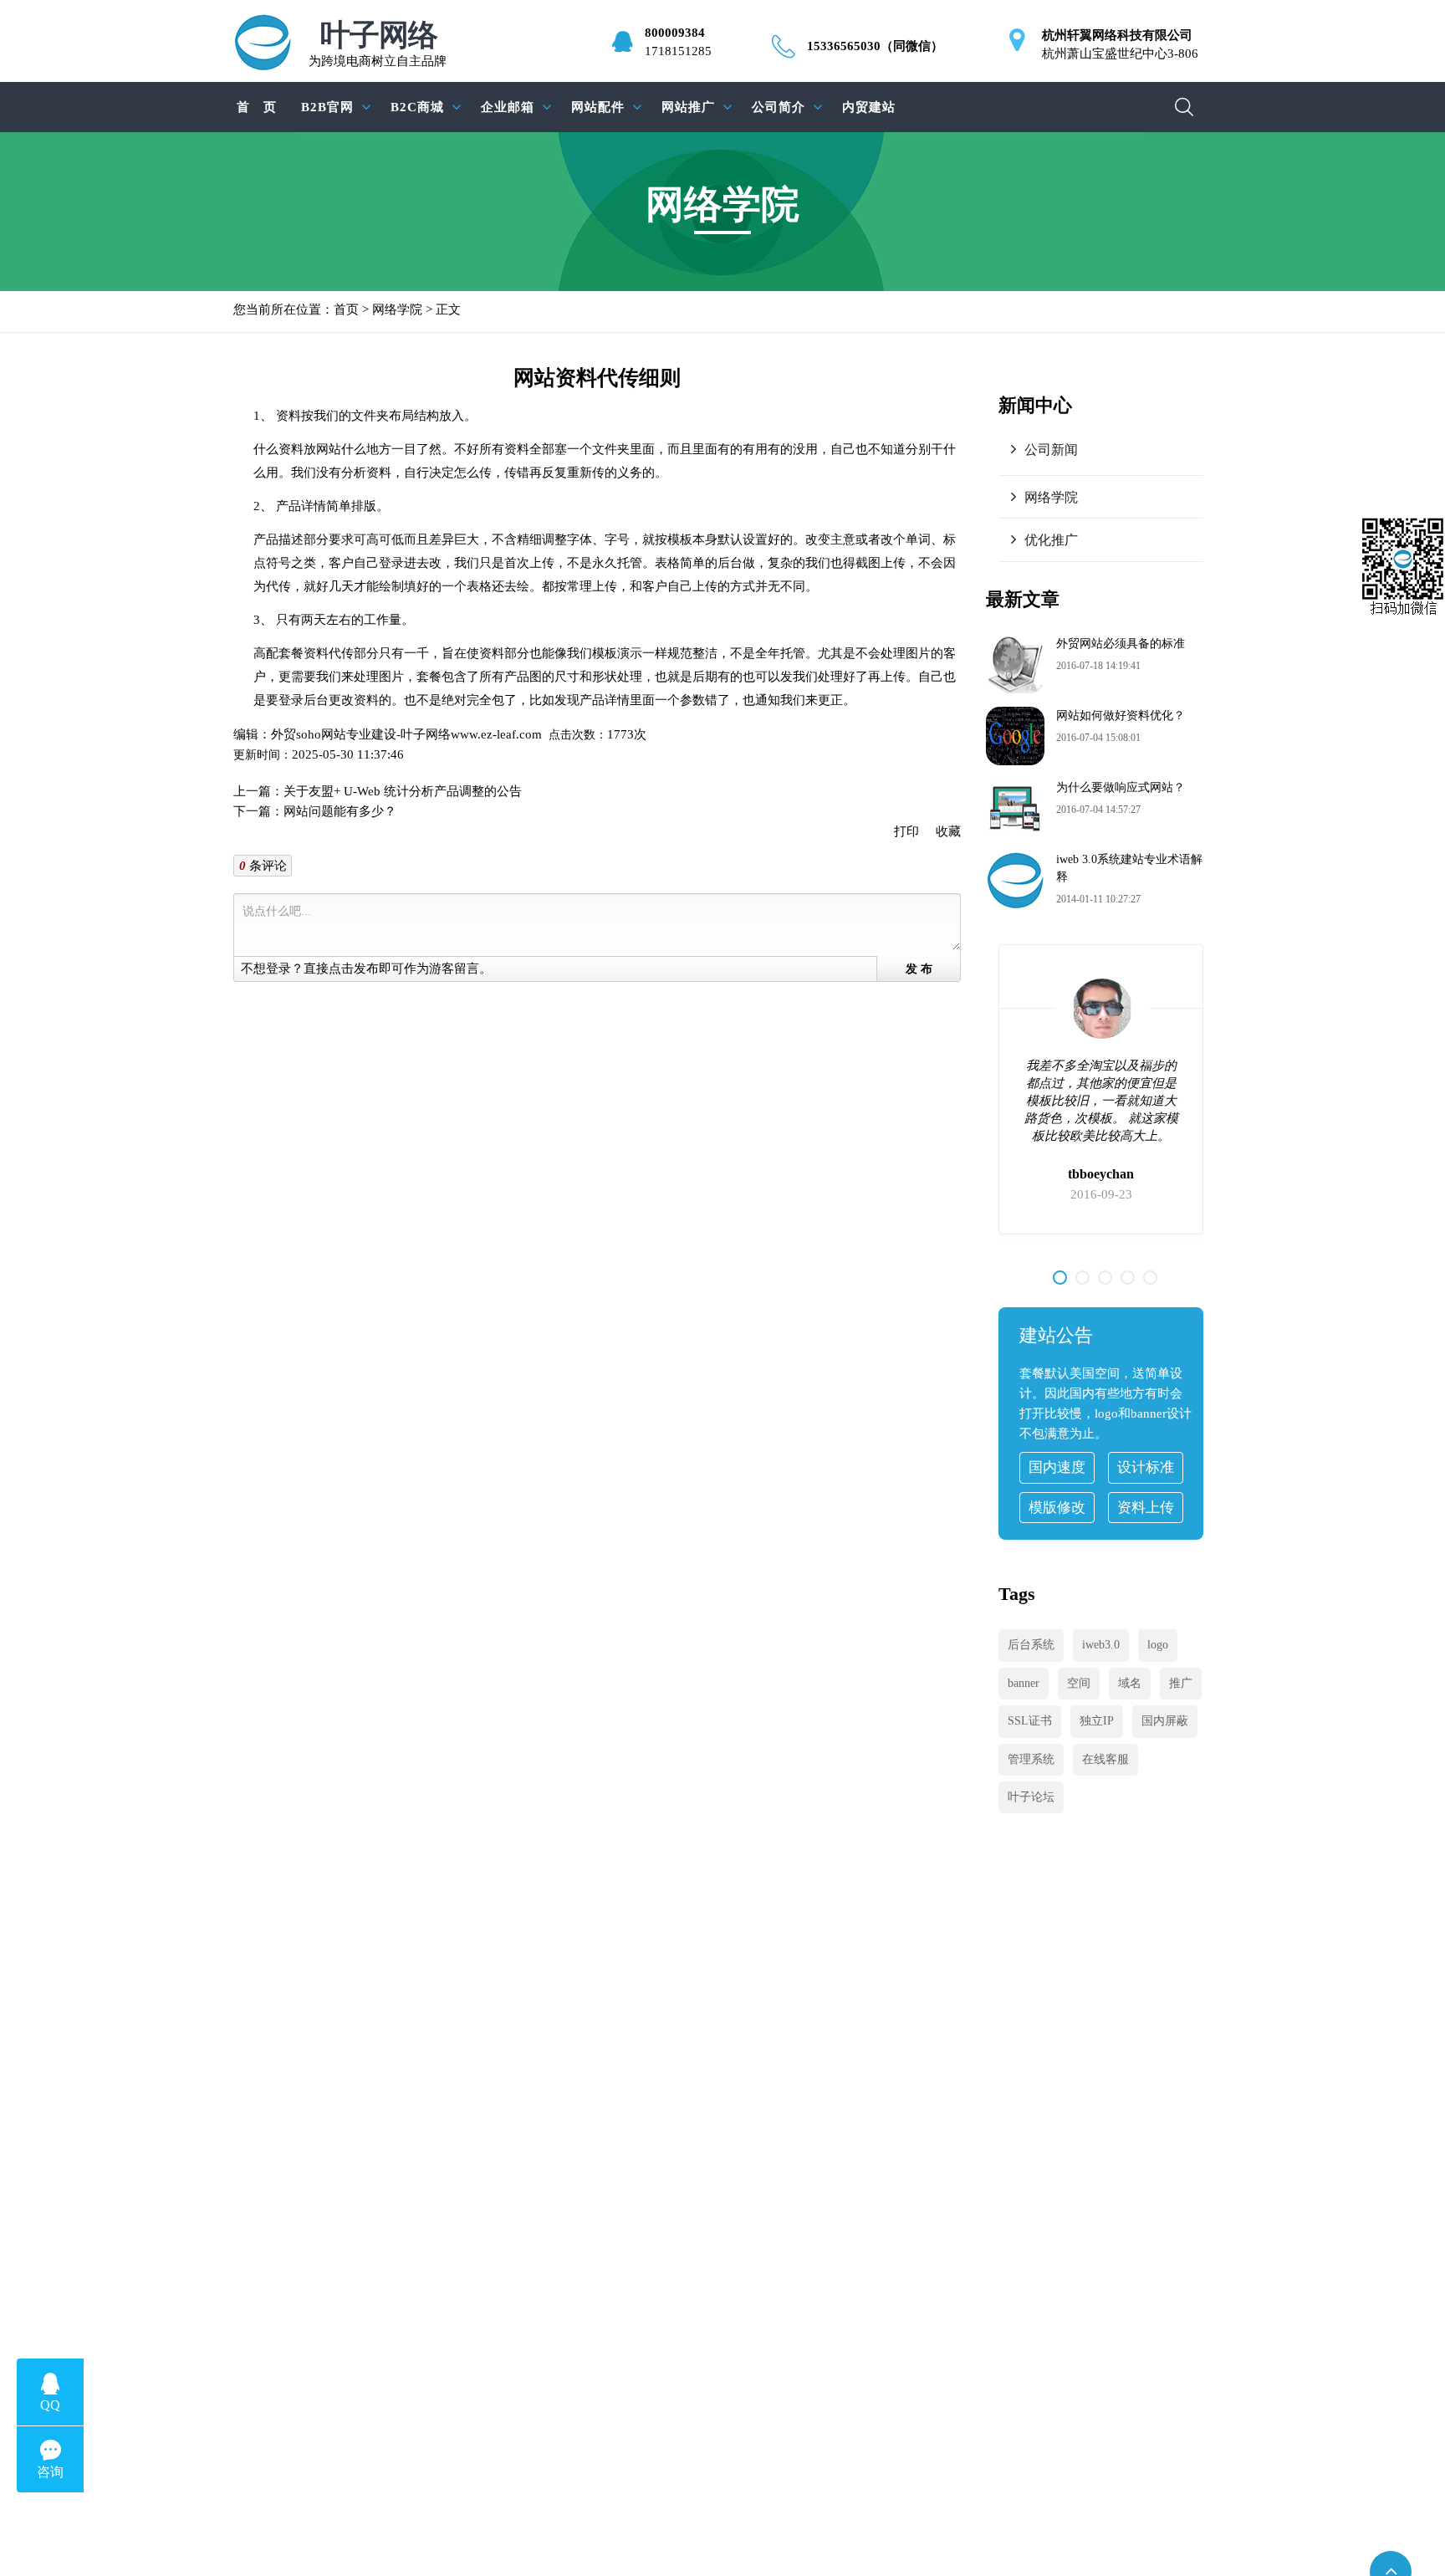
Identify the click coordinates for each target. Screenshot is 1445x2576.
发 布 (919, 969)
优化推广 (1051, 540)
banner (1024, 1683)
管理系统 (1031, 1759)
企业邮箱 (508, 107)
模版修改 (1057, 1508)
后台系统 (1031, 1645)
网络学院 (397, 309)
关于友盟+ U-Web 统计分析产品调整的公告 (403, 791)
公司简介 (779, 107)
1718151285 (678, 51)
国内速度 (1057, 1467)
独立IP (1097, 1721)
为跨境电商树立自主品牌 (378, 44)
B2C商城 (417, 107)
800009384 (675, 33)
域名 (1130, 1683)
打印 (906, 831)
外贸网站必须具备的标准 (1121, 644)
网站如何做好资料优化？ (1121, 716)
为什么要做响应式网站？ (1121, 787)
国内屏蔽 (1165, 1721)
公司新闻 (1051, 450)
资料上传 (1146, 1508)
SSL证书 (1030, 1721)
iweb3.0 (1101, 1645)
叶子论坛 (1031, 1797)
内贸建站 (869, 107)
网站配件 (598, 107)
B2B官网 (327, 107)
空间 (1079, 1683)
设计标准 (1146, 1467)
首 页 (257, 107)
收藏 (948, 831)
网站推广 (688, 107)
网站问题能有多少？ (340, 811)
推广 (1181, 1683)
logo (1158, 1645)
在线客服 (1105, 1759)
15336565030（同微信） (875, 46)
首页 (346, 309)
